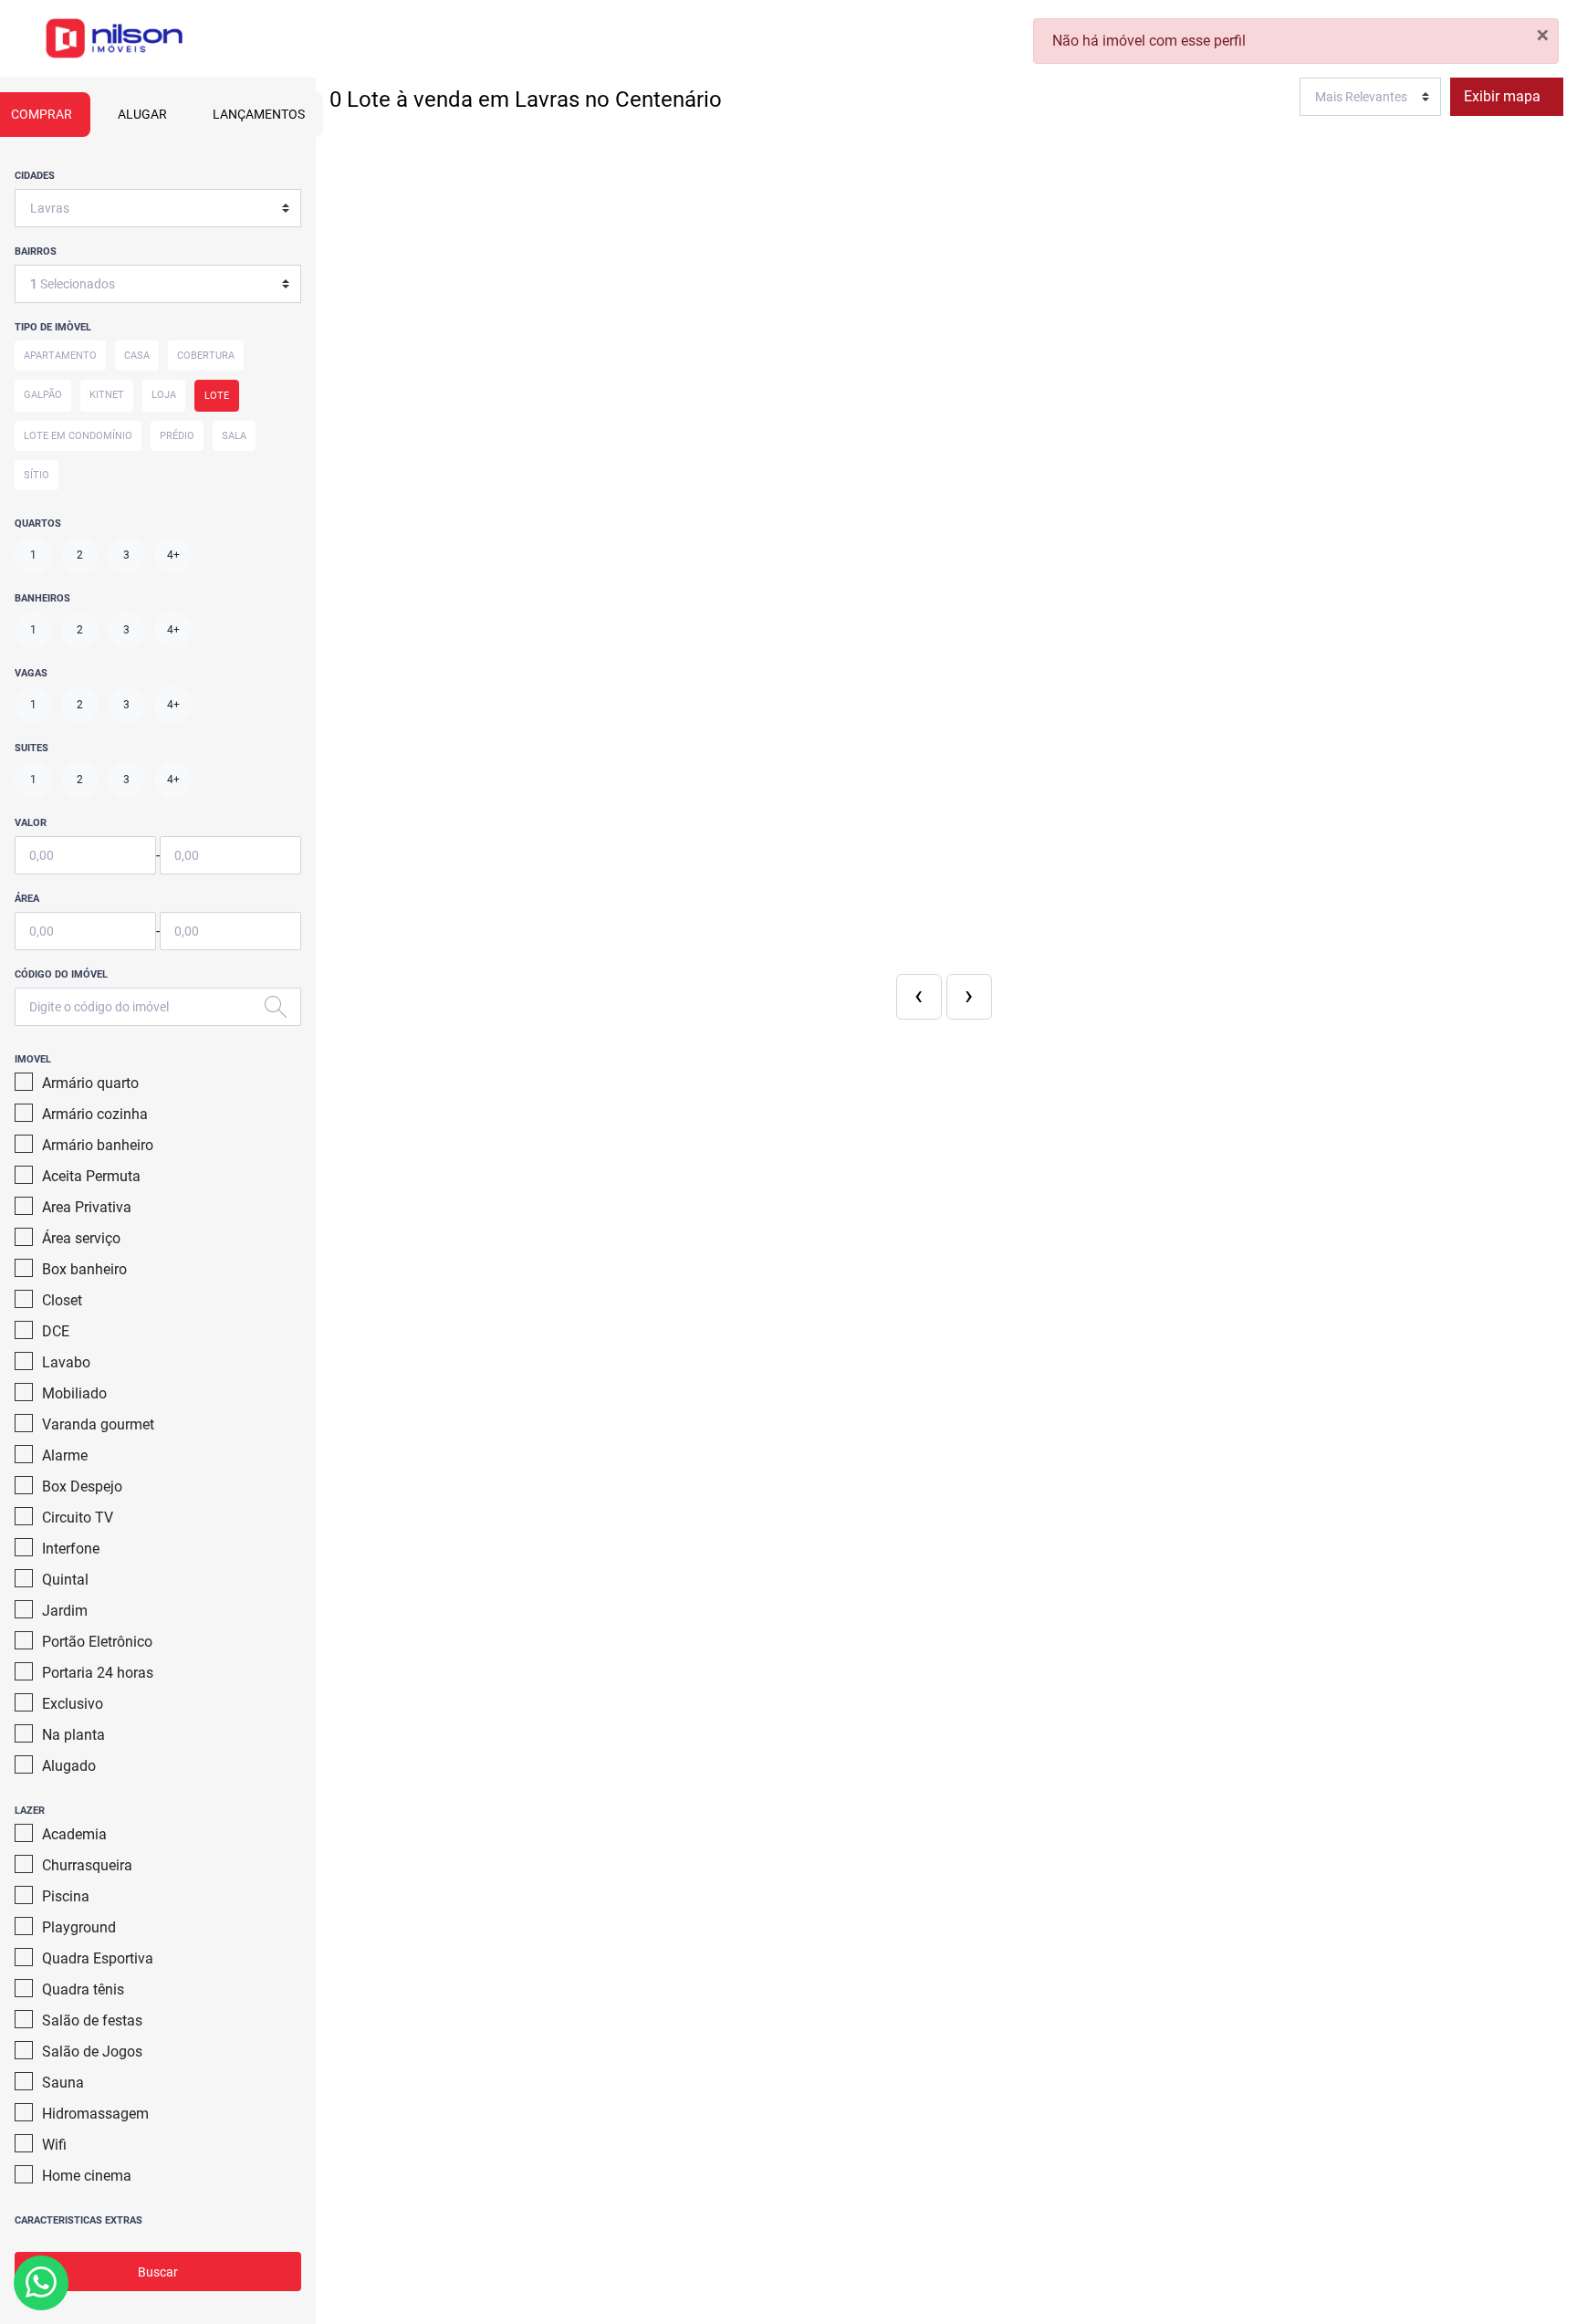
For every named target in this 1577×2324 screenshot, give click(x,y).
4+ (173, 555)
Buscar (158, 2272)
